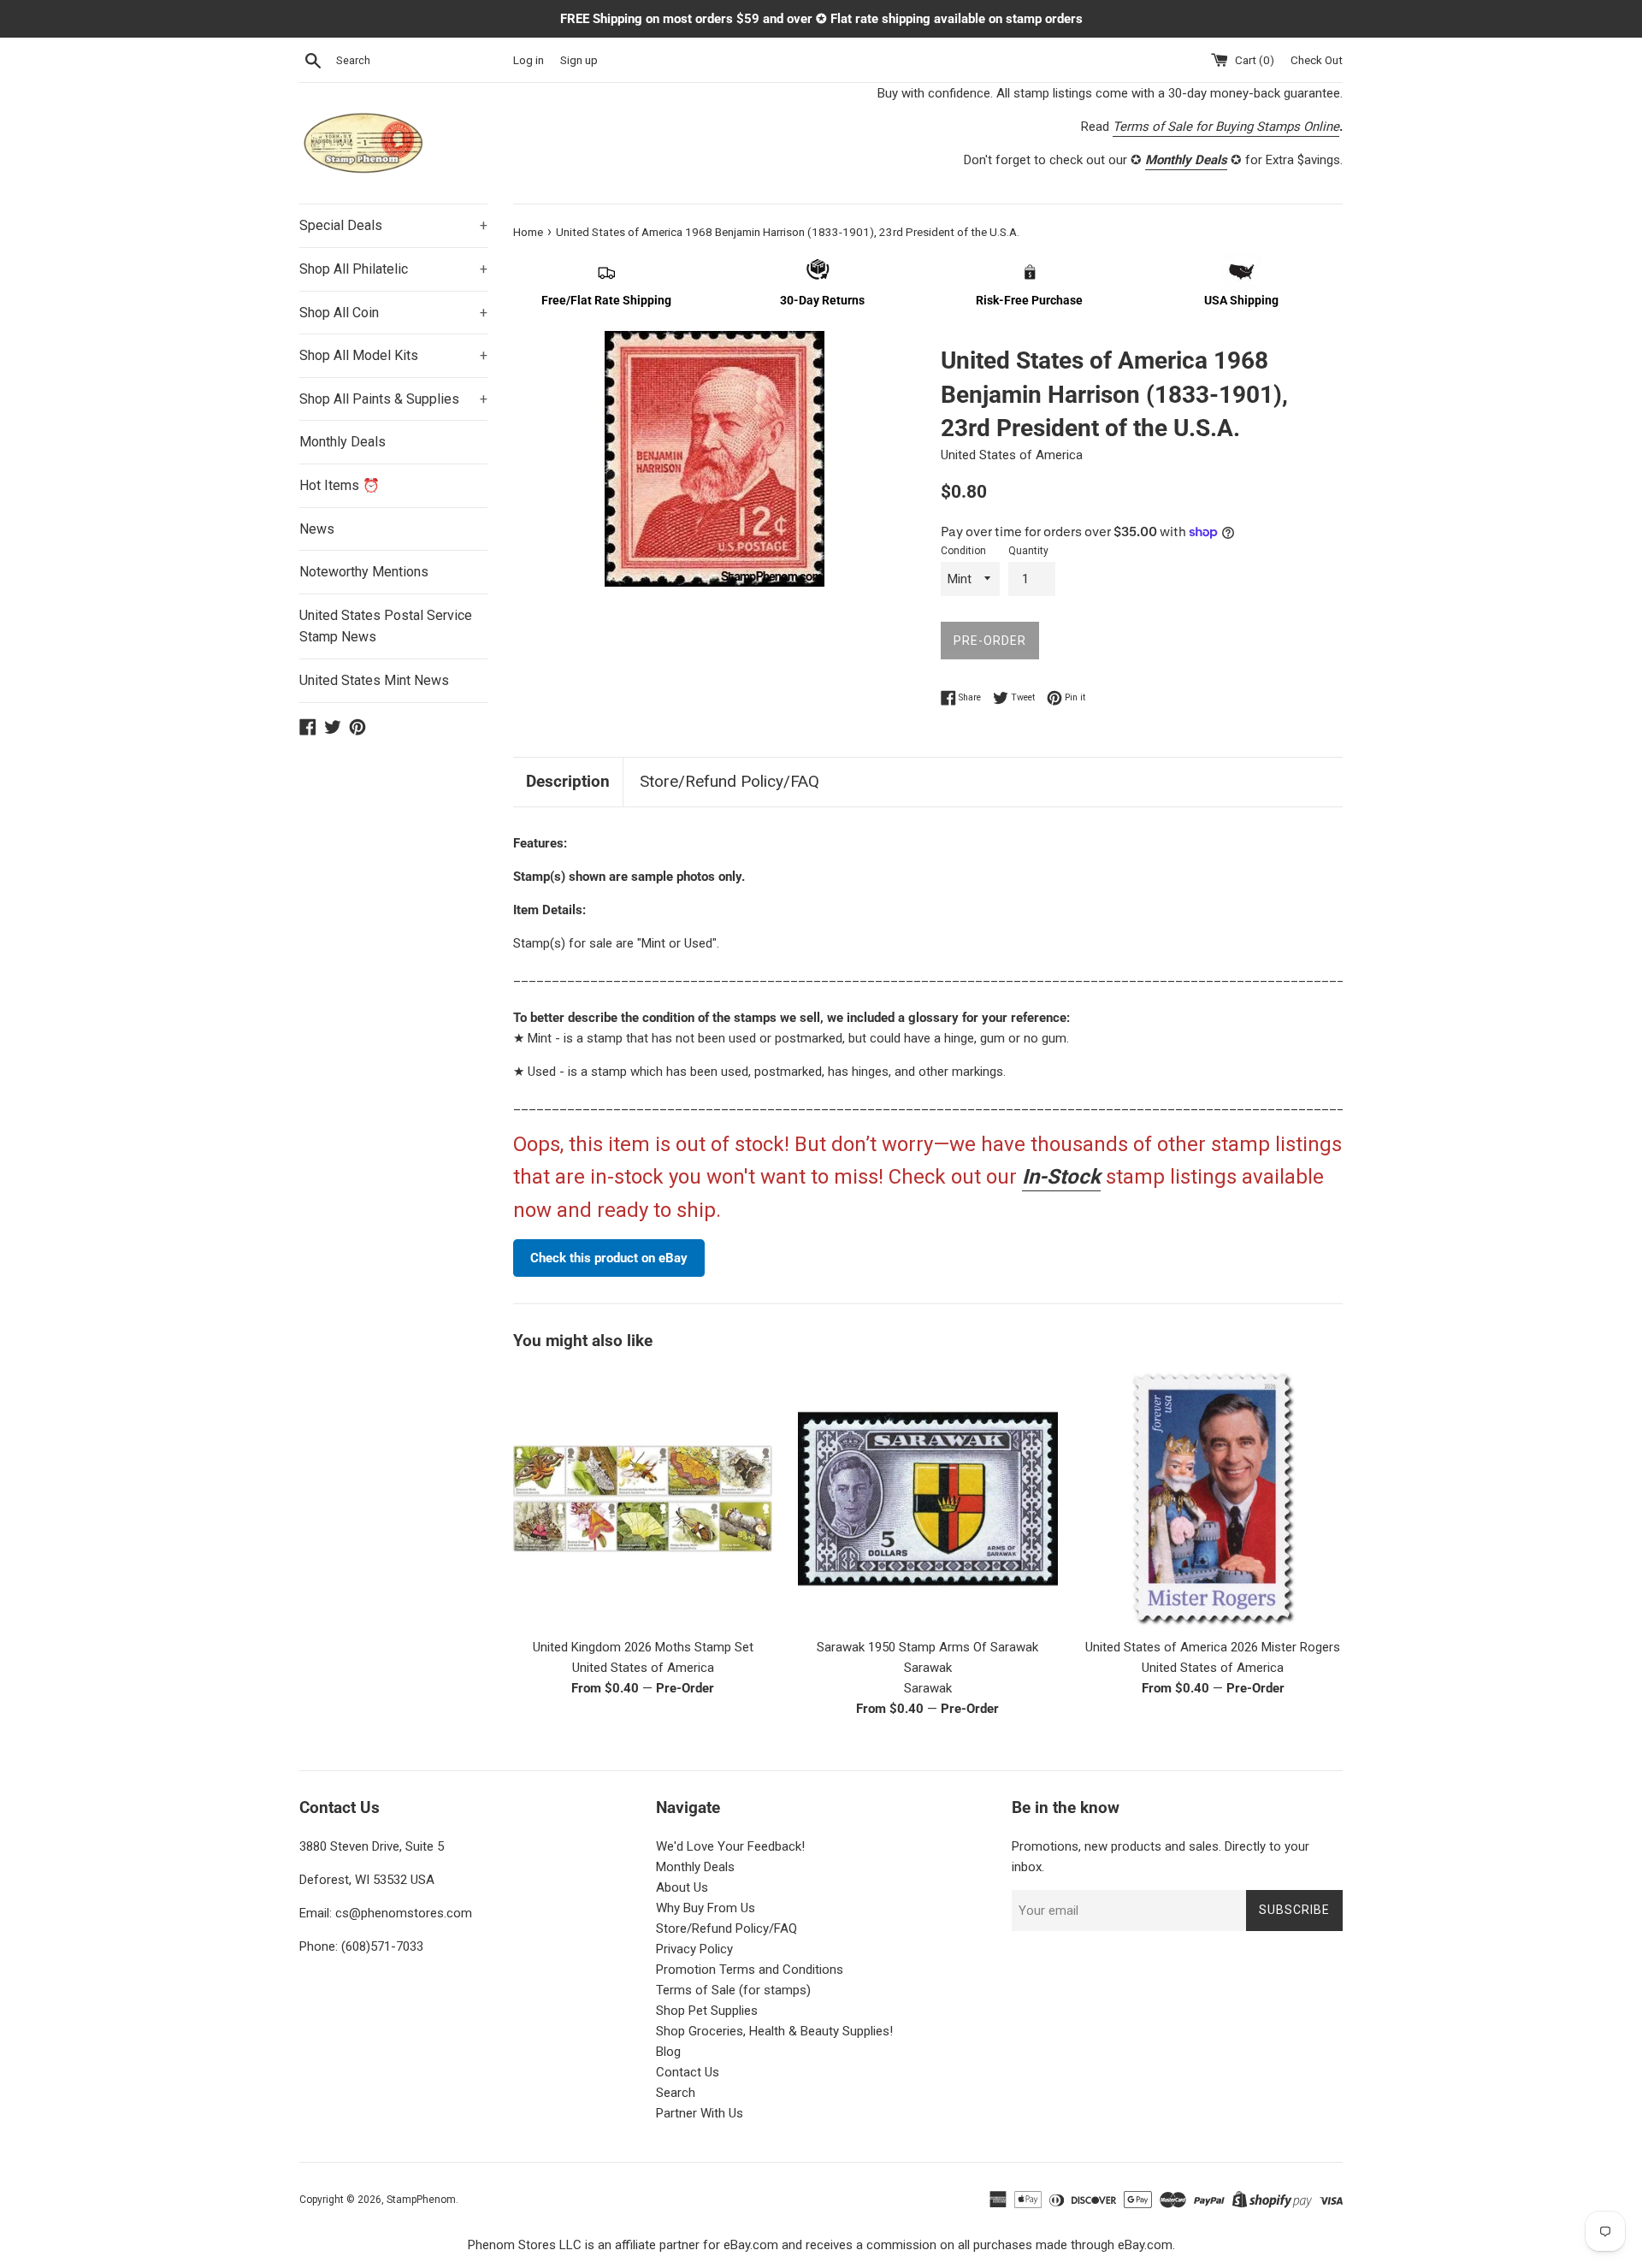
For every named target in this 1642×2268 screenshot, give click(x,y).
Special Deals (393, 225)
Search (676, 2093)
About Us (682, 1887)
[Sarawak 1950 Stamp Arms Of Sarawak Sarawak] (927, 1499)
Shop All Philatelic (393, 269)
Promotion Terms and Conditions (750, 1970)
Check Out (1317, 60)
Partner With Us (700, 2113)
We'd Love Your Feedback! (730, 1846)
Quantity (1028, 551)
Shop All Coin (393, 313)
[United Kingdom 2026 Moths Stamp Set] (643, 1499)
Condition (963, 551)
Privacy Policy (694, 1949)
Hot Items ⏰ (340, 485)
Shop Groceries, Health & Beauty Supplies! (774, 2031)
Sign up (579, 60)
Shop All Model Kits (393, 355)
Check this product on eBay (609, 1258)
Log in (529, 60)
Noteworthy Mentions (364, 572)
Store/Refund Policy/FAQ (729, 781)
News (317, 529)
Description (568, 781)
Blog (668, 2052)
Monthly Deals (343, 442)
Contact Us (688, 2072)
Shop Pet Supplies (707, 2011)
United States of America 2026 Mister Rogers (1213, 1647)
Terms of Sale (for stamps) (733, 1990)
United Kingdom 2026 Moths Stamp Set (643, 1647)
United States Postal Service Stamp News (386, 626)
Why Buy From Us (706, 1908)
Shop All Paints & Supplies (393, 399)
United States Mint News (374, 680)
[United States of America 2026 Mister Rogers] (1213, 1499)
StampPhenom (421, 2200)
